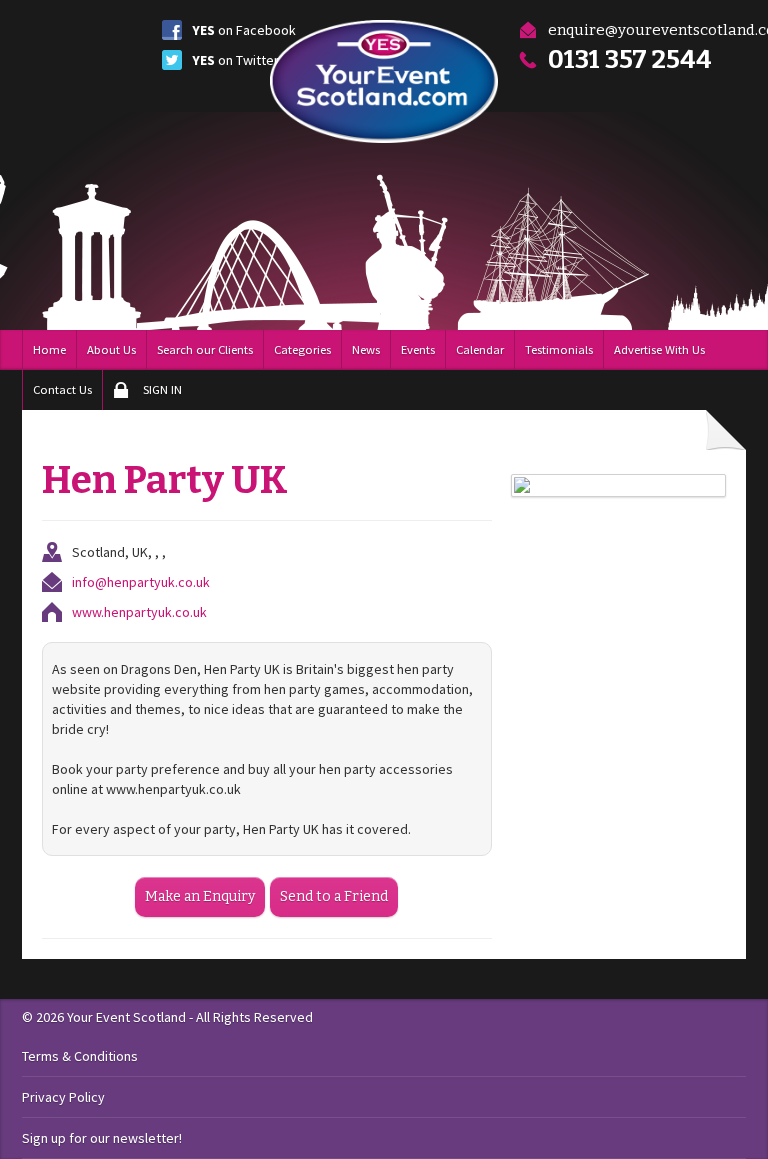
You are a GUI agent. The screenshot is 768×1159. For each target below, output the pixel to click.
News (366, 349)
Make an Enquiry (200, 896)
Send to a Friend (334, 896)
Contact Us (62, 389)
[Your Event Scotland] (384, 81)
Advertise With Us (659, 349)
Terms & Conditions (80, 1056)
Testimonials (559, 349)
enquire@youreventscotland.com (647, 30)
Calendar (480, 349)
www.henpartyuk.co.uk (139, 612)
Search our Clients (205, 349)
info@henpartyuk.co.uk (141, 582)
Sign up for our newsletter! (102, 1138)
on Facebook (244, 30)
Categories (302, 349)
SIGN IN (162, 389)
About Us (111, 349)
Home (49, 349)
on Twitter (235, 60)
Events (418, 349)
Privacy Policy (63, 1097)
